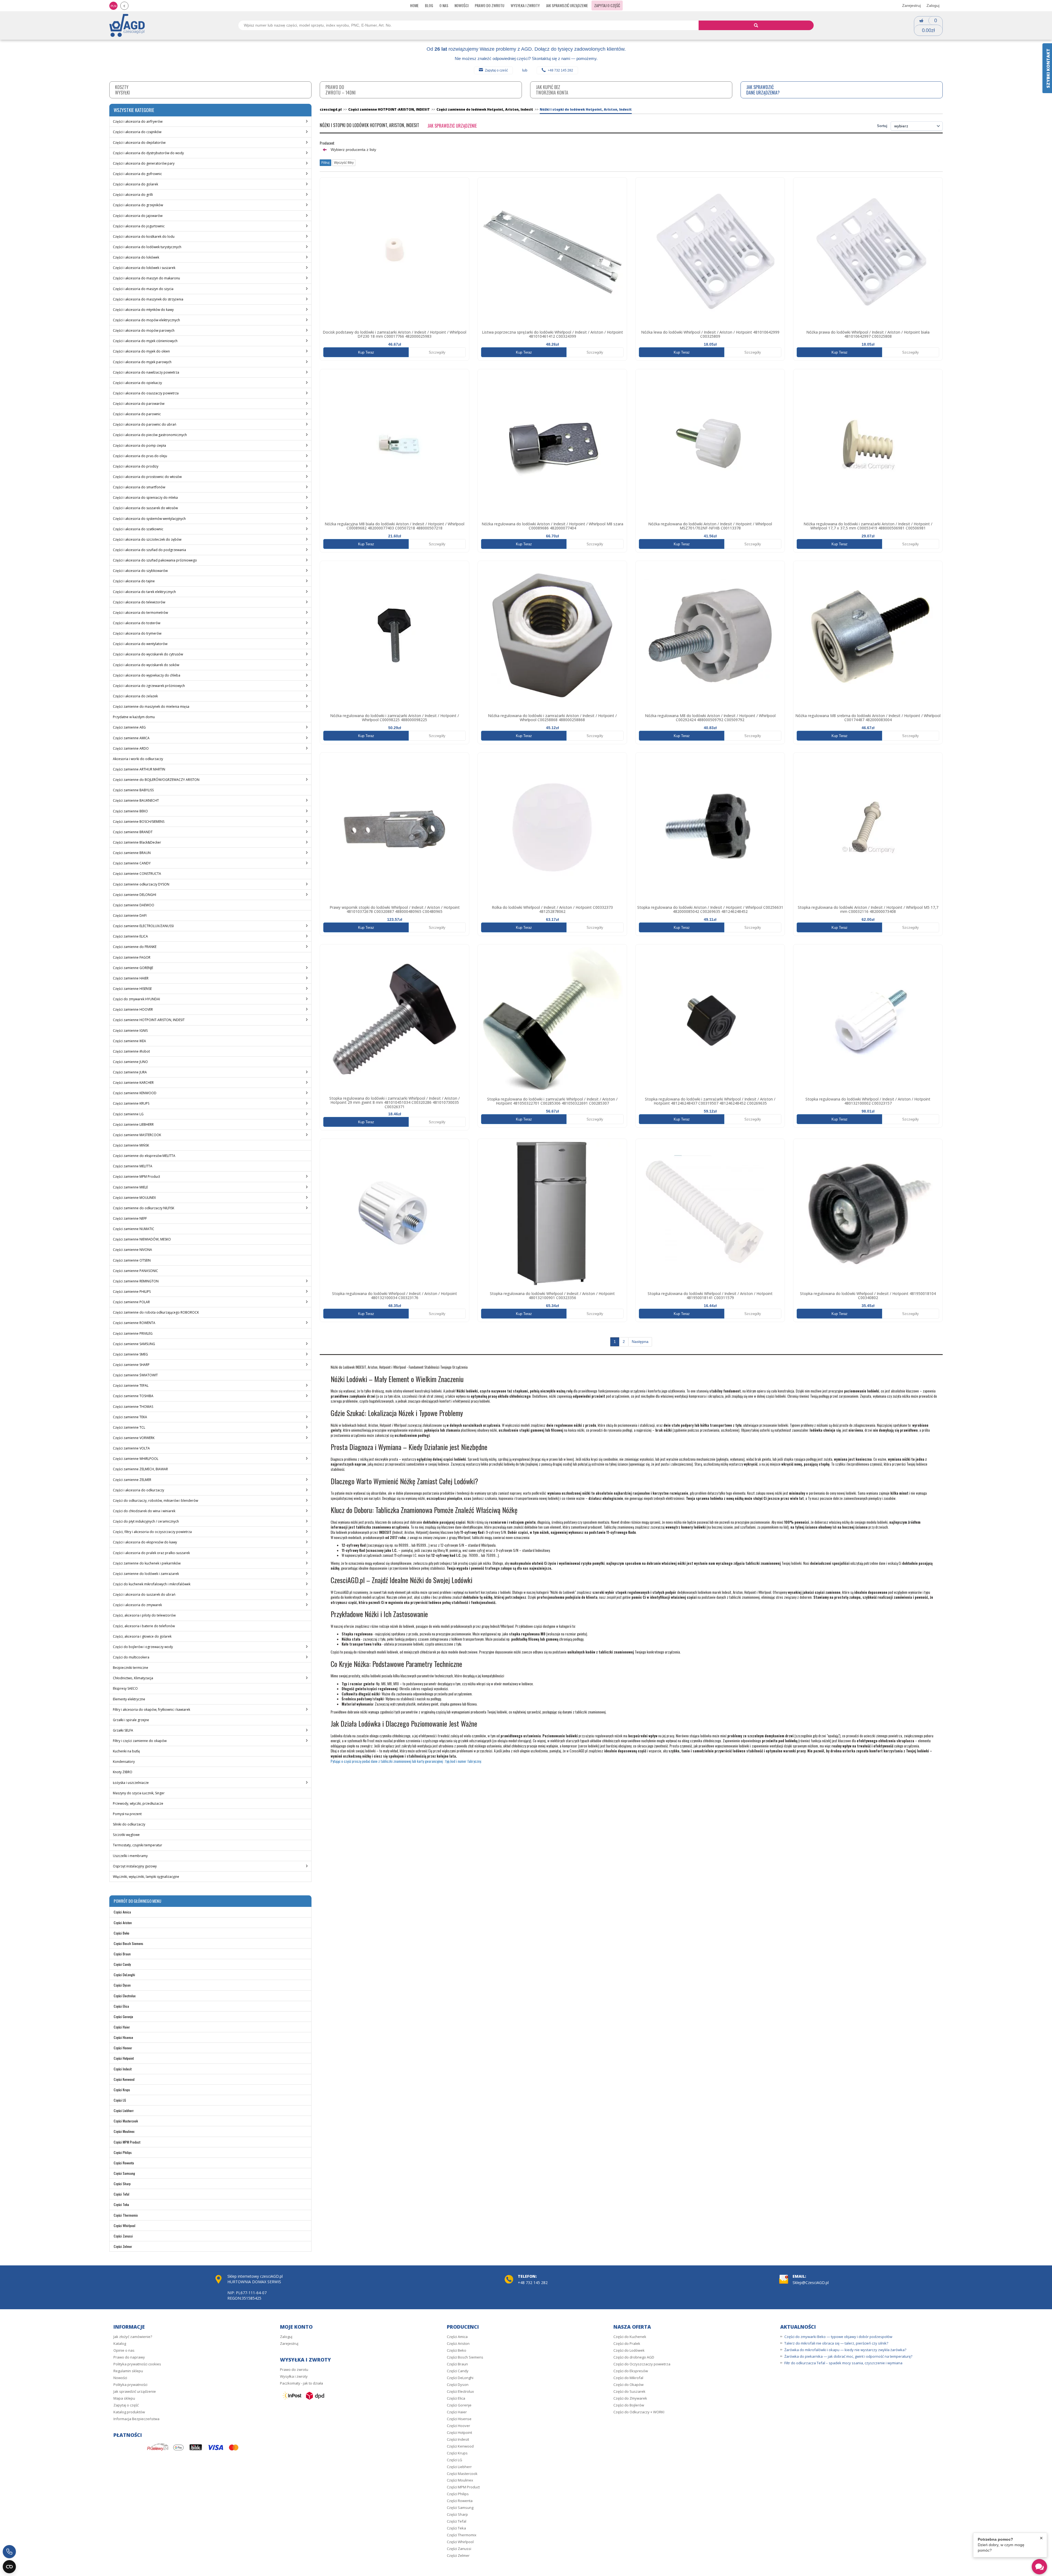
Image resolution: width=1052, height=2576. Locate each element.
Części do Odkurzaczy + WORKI (639, 2412)
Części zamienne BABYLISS (133, 790)
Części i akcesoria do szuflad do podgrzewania (149, 550)
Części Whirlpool (125, 2226)
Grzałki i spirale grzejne (131, 1720)
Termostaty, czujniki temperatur (138, 1845)
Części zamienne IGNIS (130, 1031)
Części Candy (122, 1964)
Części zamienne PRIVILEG (133, 1333)
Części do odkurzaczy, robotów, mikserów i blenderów (155, 1501)
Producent (327, 143)
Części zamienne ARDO (131, 748)
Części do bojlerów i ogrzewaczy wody (143, 1647)
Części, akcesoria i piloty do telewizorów (144, 1615)
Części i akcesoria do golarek (135, 184)
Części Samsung (124, 2173)
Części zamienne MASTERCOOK (137, 1135)
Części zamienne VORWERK (134, 1438)
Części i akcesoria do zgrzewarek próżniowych (149, 686)
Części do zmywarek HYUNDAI (136, 999)
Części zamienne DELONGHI (135, 895)
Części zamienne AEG (129, 727)
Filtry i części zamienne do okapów (140, 1741)
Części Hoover (123, 2048)
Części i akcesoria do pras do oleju (140, 456)
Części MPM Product (127, 2142)
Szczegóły (437, 352)
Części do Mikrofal (628, 2378)
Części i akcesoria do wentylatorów (140, 644)
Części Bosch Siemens (128, 1943)
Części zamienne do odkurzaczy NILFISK (144, 1208)
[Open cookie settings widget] (9, 2567)
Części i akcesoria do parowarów (139, 404)
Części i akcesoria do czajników (137, 132)
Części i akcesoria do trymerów (137, 633)
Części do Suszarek (629, 2391)
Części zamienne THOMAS (133, 1407)
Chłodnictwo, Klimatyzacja (133, 1678)
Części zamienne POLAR (131, 1302)
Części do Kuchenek (630, 2337)
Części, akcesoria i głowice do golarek (142, 1636)
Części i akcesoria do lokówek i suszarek (144, 268)
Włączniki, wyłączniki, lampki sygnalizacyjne (146, 1877)
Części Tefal (122, 2194)
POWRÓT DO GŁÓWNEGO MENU (137, 1901)
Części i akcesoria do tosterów (137, 623)
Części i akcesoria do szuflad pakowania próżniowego (155, 560)
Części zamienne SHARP (131, 1365)
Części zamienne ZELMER (132, 1480)
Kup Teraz (366, 352)
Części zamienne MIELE (130, 1187)
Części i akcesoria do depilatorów (139, 143)
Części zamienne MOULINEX (134, 1198)
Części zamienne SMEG (130, 1354)
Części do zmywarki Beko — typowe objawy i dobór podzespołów (838, 2337)
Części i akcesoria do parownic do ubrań (145, 424)
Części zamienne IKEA (129, 1041)
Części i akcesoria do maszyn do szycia (143, 289)
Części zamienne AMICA (131, 738)
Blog (429, 5)
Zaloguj (933, 5)
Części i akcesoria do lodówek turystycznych (147, 247)
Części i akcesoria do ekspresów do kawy (145, 1542)
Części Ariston (123, 1923)
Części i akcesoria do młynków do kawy (143, 310)
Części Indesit (123, 2069)
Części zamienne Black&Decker (137, 842)
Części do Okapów (628, 2385)
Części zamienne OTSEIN (132, 1260)
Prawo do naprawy (129, 2357)
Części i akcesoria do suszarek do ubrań (144, 1594)
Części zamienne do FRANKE (135, 947)
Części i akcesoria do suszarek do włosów (145, 508)
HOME (414, 5)
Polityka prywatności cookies (137, 2364)
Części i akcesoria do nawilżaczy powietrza (146, 372)
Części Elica (121, 2006)
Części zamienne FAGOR (132, 957)
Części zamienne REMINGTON (136, 1281)
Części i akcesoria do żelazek (135, 696)
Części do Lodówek (629, 2350)
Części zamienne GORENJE (133, 968)
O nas (444, 5)
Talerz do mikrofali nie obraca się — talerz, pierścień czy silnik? (836, 2343)
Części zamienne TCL (129, 1427)
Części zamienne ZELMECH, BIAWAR (140, 1469)
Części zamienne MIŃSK (131, 1145)
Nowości (461, 5)
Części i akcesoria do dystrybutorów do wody (148, 153)
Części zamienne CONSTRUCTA (137, 874)
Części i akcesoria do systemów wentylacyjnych (149, 519)
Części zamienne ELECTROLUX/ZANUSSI (143, 926)
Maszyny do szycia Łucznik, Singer (139, 1793)
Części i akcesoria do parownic (137, 414)
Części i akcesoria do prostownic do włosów (147, 477)
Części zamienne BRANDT (133, 832)
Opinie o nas (124, 2350)
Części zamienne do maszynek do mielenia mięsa (151, 707)
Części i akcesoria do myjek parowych (142, 362)
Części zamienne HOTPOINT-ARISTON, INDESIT (149, 1020)
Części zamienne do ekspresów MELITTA (144, 1156)
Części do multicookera (131, 1657)
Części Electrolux (125, 1996)
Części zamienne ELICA (130, 936)
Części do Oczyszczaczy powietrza (642, 2364)
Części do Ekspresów (631, 2371)
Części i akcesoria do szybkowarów (140, 571)
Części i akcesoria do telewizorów (139, 602)
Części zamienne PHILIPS (132, 1292)
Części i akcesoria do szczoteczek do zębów (147, 539)
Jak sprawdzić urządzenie (567, 5)
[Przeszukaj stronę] (756, 25)
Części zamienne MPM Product (136, 1177)
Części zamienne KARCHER (133, 1083)
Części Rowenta (124, 2163)
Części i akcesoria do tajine (134, 581)
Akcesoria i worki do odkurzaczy (138, 759)
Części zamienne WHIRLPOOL (136, 1459)
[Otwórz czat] (1039, 2567)
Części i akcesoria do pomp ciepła (139, 445)
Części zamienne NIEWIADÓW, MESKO (142, 1239)
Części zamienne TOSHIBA (133, 1396)
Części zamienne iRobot (131, 1051)
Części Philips (123, 2152)
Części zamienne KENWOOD (135, 1093)
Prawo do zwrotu (490, 5)
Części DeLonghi (124, 1975)
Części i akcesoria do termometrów (140, 613)
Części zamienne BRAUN (132, 853)
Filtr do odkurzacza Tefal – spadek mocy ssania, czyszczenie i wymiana (843, 2363)
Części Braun (122, 1954)
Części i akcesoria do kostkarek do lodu (144, 237)
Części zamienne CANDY (132, 863)
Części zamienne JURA (130, 1072)
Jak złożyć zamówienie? (133, 2337)
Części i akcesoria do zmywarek (137, 1605)
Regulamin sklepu (128, 2371)
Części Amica (122, 1912)
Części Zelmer (123, 2246)
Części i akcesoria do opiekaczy (137, 383)
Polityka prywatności (130, 2385)
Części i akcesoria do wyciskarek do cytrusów (148, 654)
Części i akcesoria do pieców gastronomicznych (150, 435)
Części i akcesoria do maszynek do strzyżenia (148, 299)
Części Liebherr (124, 2111)
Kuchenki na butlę (126, 1751)
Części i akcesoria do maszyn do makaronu (146, 278)
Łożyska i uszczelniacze (131, 1783)
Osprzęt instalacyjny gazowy (135, 1866)
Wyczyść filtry (344, 163)
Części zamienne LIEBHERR (133, 1124)
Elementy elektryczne (129, 1699)
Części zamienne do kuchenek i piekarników (147, 1563)
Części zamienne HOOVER (133, 1009)
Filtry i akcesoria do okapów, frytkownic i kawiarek (151, 1710)
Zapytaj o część (607, 5)
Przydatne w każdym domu (134, 717)
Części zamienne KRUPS (131, 1103)
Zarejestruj (911, 5)
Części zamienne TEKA (130, 1417)
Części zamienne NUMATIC (134, 1229)
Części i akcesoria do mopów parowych (144, 330)
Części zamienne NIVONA (132, 1250)
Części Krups (122, 2090)
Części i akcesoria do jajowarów (138, 216)
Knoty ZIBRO (123, 1772)
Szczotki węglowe (126, 1835)
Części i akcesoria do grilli (133, 195)
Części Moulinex (124, 2131)
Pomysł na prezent (127, 1814)
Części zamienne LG (128, 1114)
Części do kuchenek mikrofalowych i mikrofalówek (152, 1584)
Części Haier (122, 2027)
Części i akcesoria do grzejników (138, 205)
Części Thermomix (126, 2215)
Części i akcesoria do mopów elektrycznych (146, 320)
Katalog (120, 2343)
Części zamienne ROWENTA (134, 1323)
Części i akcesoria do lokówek (136, 257)
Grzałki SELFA (123, 1730)
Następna (640, 1342)
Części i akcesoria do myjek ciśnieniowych (145, 341)
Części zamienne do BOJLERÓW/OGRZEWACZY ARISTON (156, 780)
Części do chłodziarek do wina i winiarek (144, 1511)
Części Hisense (123, 2037)
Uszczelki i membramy (130, 1856)
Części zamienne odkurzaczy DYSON (141, 884)
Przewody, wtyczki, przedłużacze (138, 1803)
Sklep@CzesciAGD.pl (811, 2283)
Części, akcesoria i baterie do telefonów (144, 1626)
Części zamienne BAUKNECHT (136, 800)
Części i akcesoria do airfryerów (138, 121)
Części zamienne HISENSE (132, 989)
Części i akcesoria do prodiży (136, 466)
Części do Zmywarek (630, 2398)
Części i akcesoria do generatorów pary (144, 163)
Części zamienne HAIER (131, 978)
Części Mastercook (126, 2121)
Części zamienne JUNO (130, 1062)
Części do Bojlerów (629, 2405)
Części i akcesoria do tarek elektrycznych (144, 592)
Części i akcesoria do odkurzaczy (138, 1490)
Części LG (120, 2100)
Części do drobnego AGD (634, 2357)
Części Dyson (122, 1985)
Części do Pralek (627, 2343)
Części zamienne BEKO (130, 811)
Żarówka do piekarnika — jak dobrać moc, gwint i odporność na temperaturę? (848, 2356)
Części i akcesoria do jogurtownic (139, 226)
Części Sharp (122, 2184)
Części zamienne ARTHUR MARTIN (139, 769)
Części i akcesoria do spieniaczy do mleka (145, 498)
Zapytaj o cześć (496, 70)
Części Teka (121, 2204)
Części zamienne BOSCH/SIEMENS (139, 822)
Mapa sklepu (124, 2398)
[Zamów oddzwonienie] (9, 2552)
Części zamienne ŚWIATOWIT (135, 1375)
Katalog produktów (129, 2412)
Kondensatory (124, 1762)
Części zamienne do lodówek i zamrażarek (146, 1574)
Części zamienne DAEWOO (134, 905)
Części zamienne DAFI (130, 916)
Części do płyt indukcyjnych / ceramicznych (146, 1521)
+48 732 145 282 (560, 70)
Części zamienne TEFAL (131, 1386)
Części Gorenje (123, 2017)
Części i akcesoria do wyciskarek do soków (146, 665)
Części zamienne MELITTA (133, 1166)
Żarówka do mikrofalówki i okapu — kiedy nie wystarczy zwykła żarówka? (845, 2350)
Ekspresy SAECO (125, 1688)
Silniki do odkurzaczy (129, 1824)
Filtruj (325, 163)
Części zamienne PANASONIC (135, 1271)
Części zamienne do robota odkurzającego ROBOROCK (156, 1312)
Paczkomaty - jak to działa (301, 2383)
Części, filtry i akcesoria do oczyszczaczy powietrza (152, 1532)
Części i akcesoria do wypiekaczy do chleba (147, 675)
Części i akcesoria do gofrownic (137, 174)
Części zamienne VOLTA (131, 1448)
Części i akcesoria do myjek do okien (141, 351)
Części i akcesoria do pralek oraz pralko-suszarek (151, 1553)
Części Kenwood (124, 2079)
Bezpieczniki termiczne (131, 1668)
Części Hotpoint (124, 2058)
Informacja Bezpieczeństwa (136, 2419)
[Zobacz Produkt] (395, 252)
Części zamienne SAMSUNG (134, 1344)
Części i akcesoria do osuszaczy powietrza (146, 393)
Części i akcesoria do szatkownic (138, 529)
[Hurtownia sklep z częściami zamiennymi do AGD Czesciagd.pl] (127, 25)
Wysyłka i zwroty (525, 5)
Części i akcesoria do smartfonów (139, 487)
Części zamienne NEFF (130, 1218)
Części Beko (122, 1933)
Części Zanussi (123, 2236)
